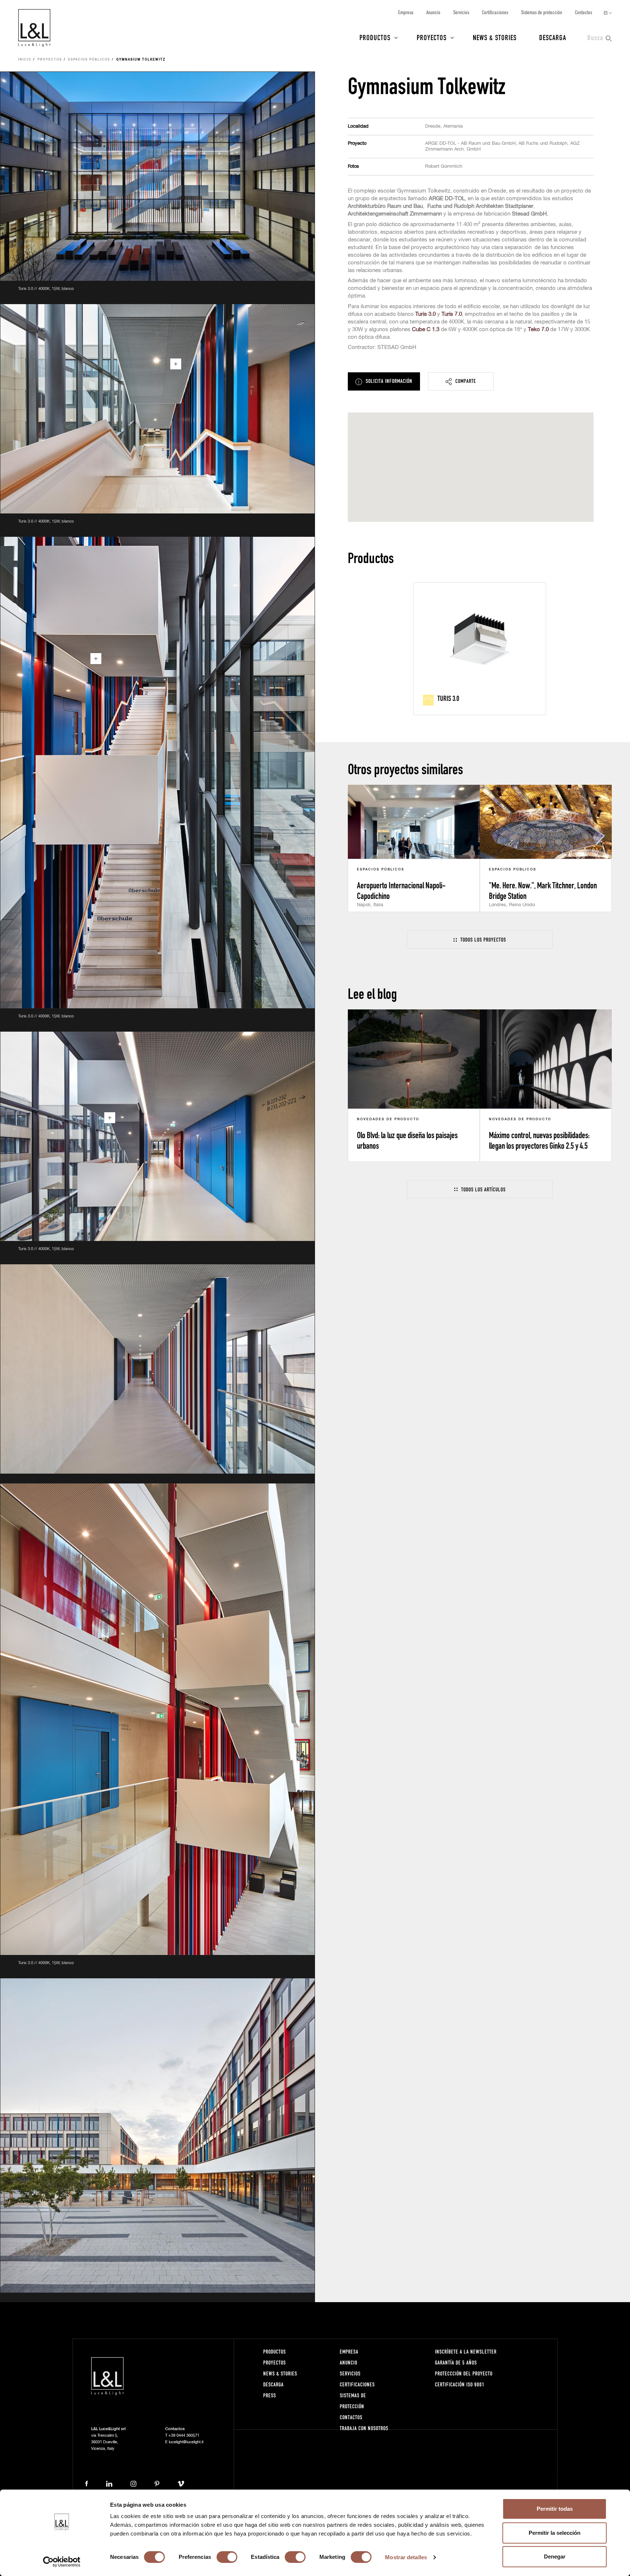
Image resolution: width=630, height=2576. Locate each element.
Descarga (553, 37)
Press (270, 2395)
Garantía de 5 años (456, 2362)
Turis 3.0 (425, 314)
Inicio (25, 60)
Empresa (406, 12)
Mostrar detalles (406, 2557)
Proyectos (432, 37)
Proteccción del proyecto (464, 2373)
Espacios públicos (89, 60)
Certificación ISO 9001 (460, 2384)
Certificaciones (495, 12)
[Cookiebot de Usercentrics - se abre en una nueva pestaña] (62, 2562)
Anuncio (433, 12)
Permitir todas (555, 2509)
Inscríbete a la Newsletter (466, 2352)
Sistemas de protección (542, 12)
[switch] (227, 2557)
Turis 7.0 (452, 314)
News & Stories (495, 37)
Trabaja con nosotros (364, 2428)
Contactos (584, 12)
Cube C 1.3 (426, 329)
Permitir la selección (555, 2533)
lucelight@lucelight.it (186, 2442)
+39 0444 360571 (184, 2435)
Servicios (461, 12)
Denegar (555, 2556)
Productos (375, 37)
